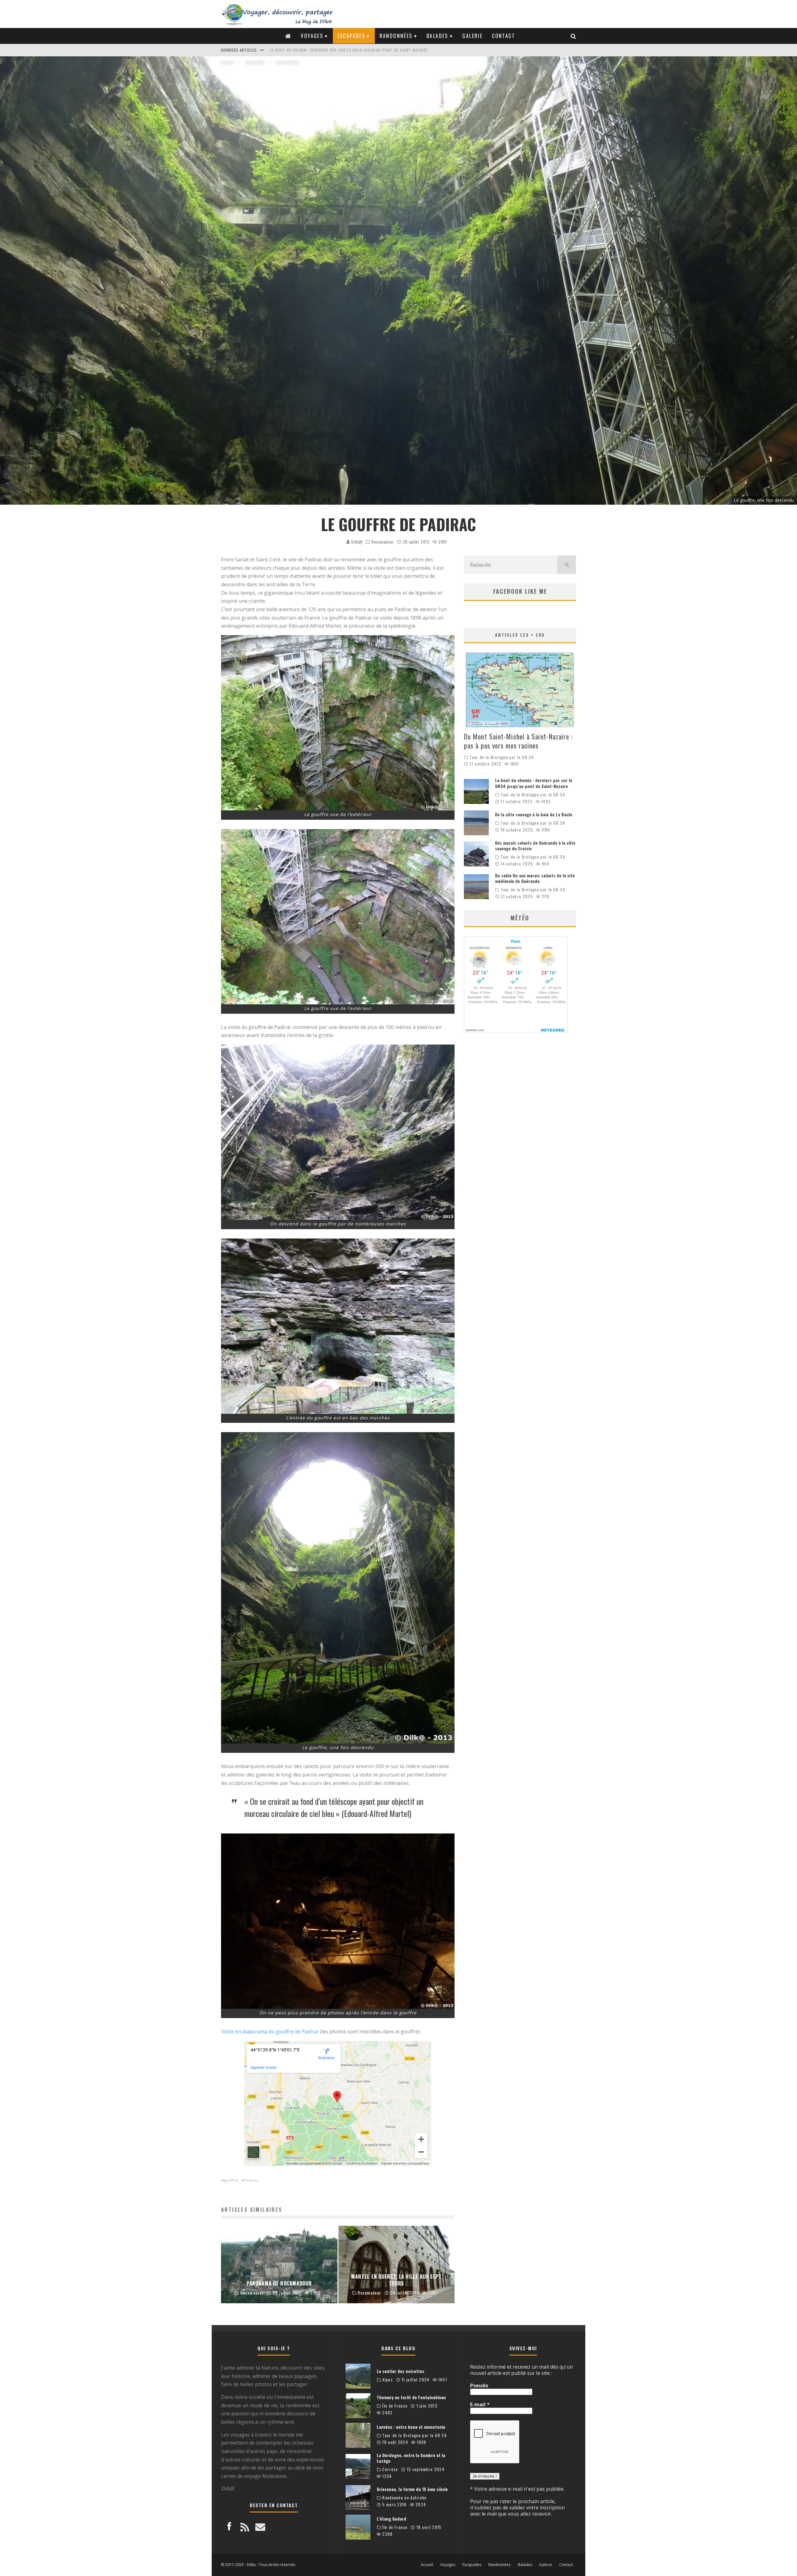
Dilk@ (356, 542)
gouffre (231, 2180)
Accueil (427, 2565)
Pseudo (479, 2385)
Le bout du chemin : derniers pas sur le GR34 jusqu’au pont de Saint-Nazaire (534, 783)
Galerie (472, 36)
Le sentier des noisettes (401, 2371)
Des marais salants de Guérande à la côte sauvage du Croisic (333, 50)
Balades (437, 36)
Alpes (388, 2380)
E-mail (480, 2404)
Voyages (312, 36)
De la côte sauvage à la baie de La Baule (534, 814)
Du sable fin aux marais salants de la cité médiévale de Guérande (535, 878)
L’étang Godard (391, 2519)
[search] (567, 565)
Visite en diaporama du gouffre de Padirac (270, 2031)
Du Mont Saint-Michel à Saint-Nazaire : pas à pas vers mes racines (518, 741)
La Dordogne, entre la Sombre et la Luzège (411, 2458)
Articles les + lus (520, 635)
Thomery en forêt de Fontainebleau (411, 2397)
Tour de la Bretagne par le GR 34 (502, 757)
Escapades (351, 36)
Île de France (395, 2406)
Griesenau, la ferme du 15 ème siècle (412, 2489)
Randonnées (396, 36)
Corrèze (390, 2469)
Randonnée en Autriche (404, 2498)
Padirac (252, 2180)
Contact (503, 36)
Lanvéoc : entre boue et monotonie (411, 2427)
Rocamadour (383, 542)
